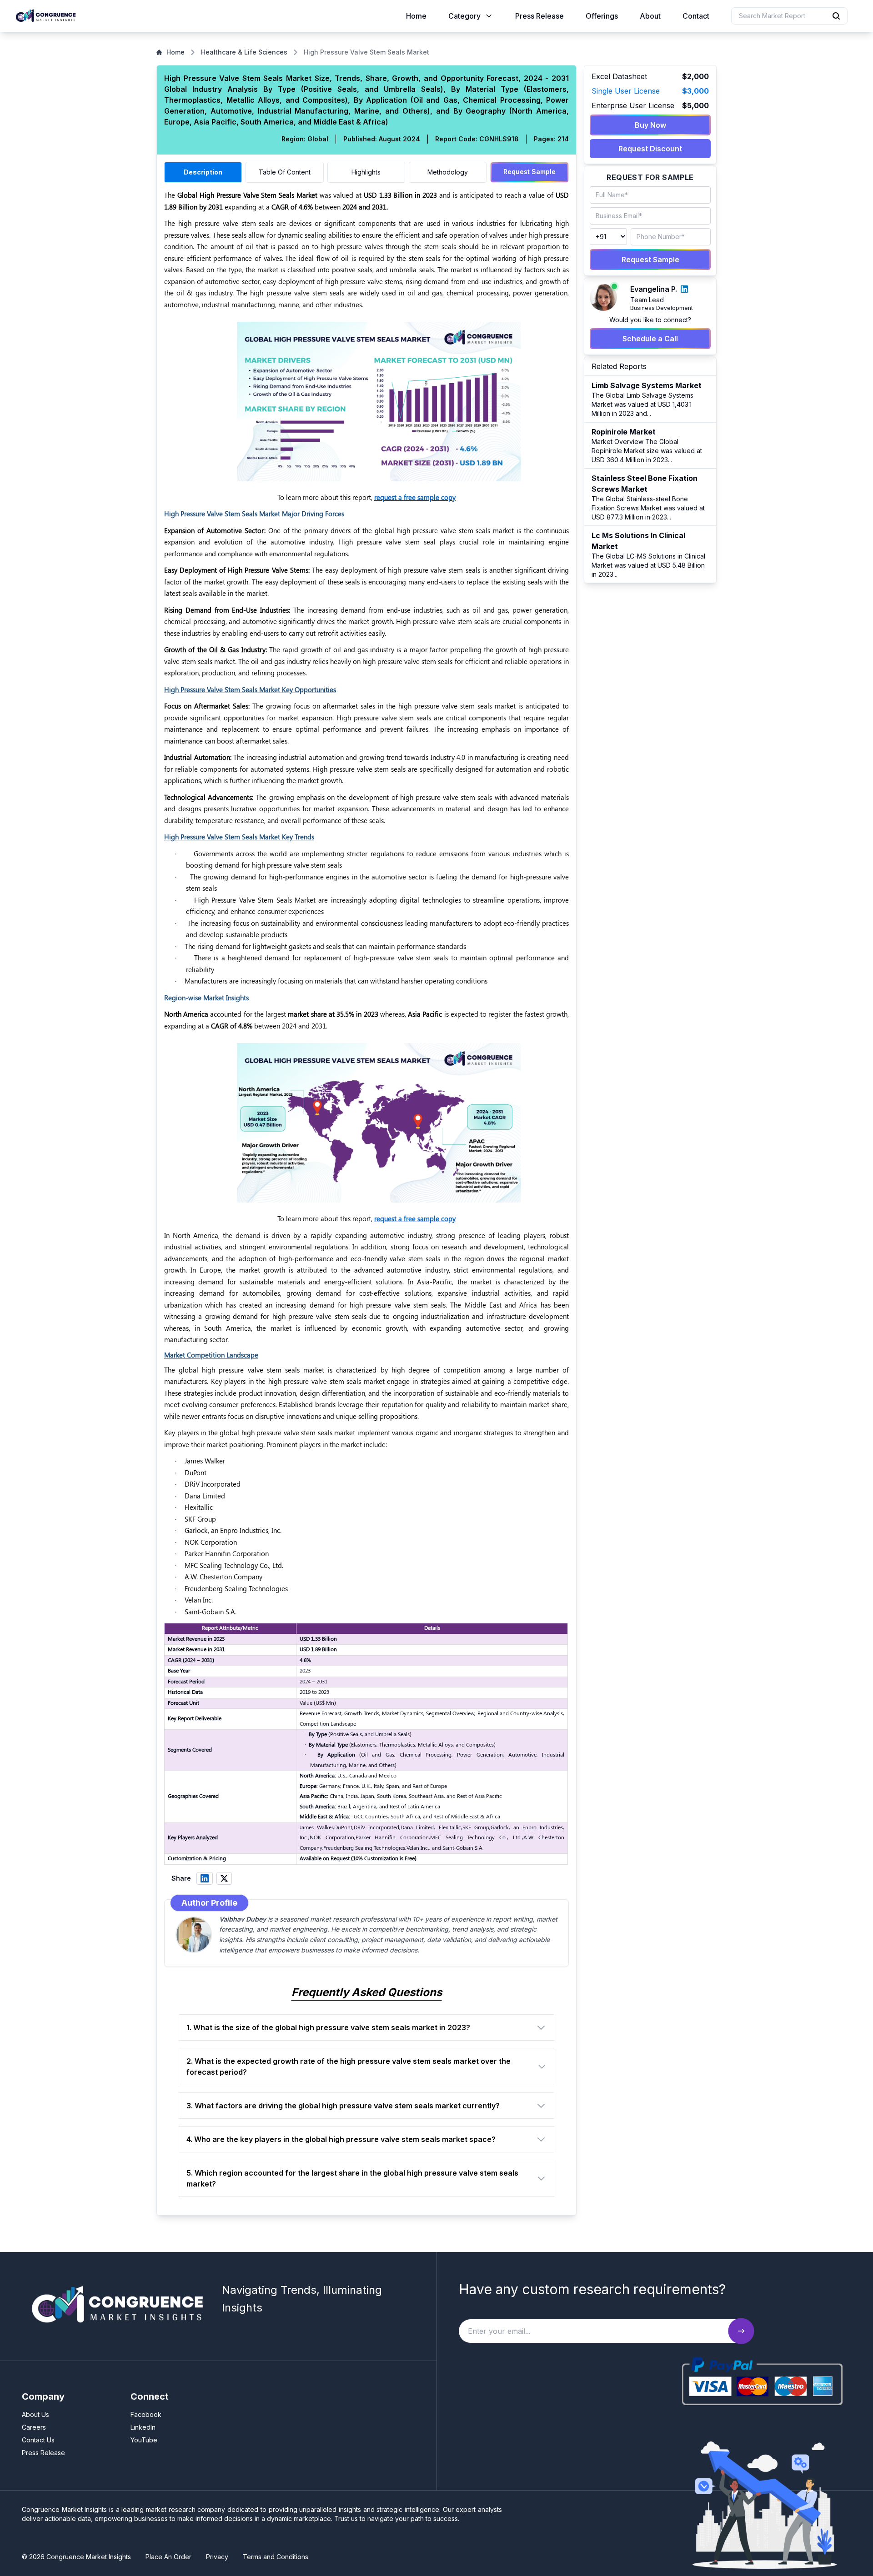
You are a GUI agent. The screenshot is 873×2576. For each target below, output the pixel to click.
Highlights (366, 172)
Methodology (448, 172)
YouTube (144, 2440)
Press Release (539, 16)
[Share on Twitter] (224, 1878)
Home (416, 16)
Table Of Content (285, 172)
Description (203, 172)
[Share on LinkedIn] (205, 1878)
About (650, 16)
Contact (696, 16)
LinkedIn (143, 2427)
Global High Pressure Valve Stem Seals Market (247, 195)
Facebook (146, 2414)
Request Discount (650, 149)
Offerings (602, 16)
